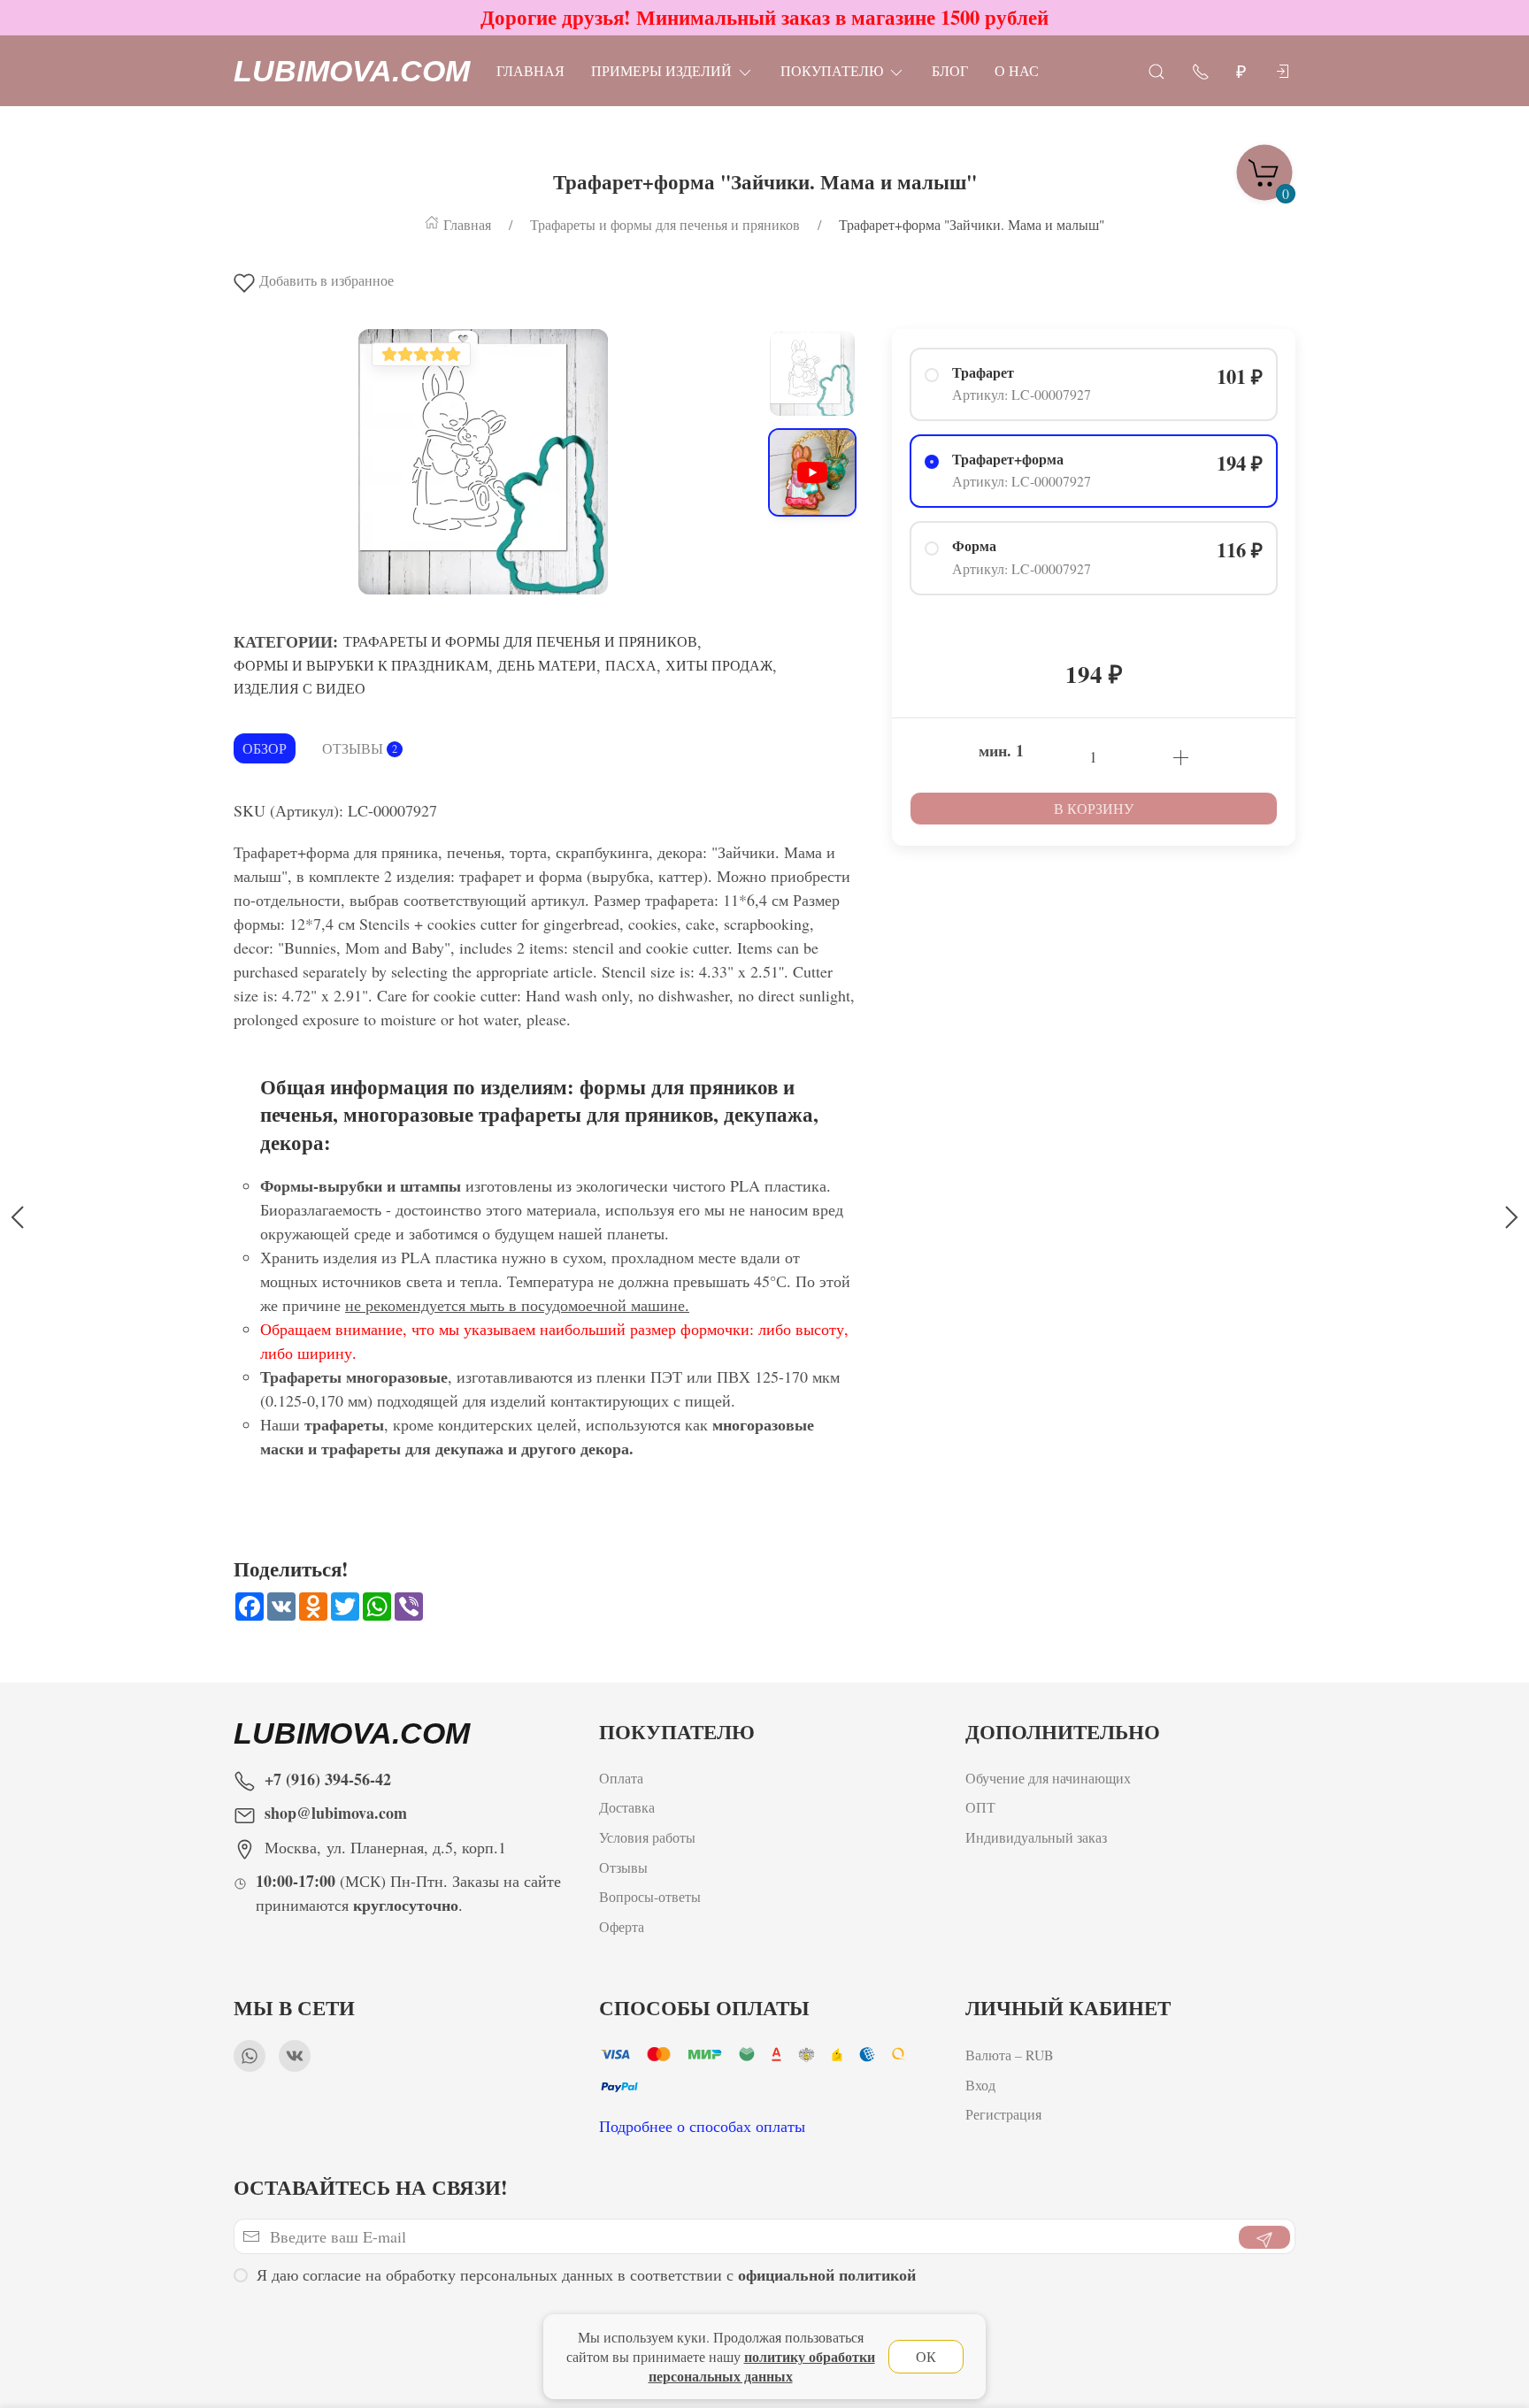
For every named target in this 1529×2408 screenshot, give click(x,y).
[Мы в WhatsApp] (250, 2056)
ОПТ (983, 1808)
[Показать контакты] (1201, 70)
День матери (547, 665)
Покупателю (832, 70)
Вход (980, 2084)
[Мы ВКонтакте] (295, 2056)
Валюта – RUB (1010, 2055)
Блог (950, 70)
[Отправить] (1264, 2237)
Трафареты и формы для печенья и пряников (520, 641)
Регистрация (1003, 2114)
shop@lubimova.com (336, 1813)
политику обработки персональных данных (762, 2366)
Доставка (627, 1808)
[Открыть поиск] (1156, 70)
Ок (926, 2356)
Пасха (631, 665)
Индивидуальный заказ (1036, 1838)
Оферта (622, 1926)
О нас (1017, 70)
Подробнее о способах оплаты (702, 2126)
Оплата (621, 1778)
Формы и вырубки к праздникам (361, 665)
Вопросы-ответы (650, 1897)
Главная (530, 70)
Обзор (265, 748)
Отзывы (360, 748)
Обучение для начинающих (1050, 1778)
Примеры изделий (661, 70)
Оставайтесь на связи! (371, 2187)
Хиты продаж (719, 665)
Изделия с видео (300, 688)
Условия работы (647, 1838)
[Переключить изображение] (812, 373)
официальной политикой (827, 2274)
